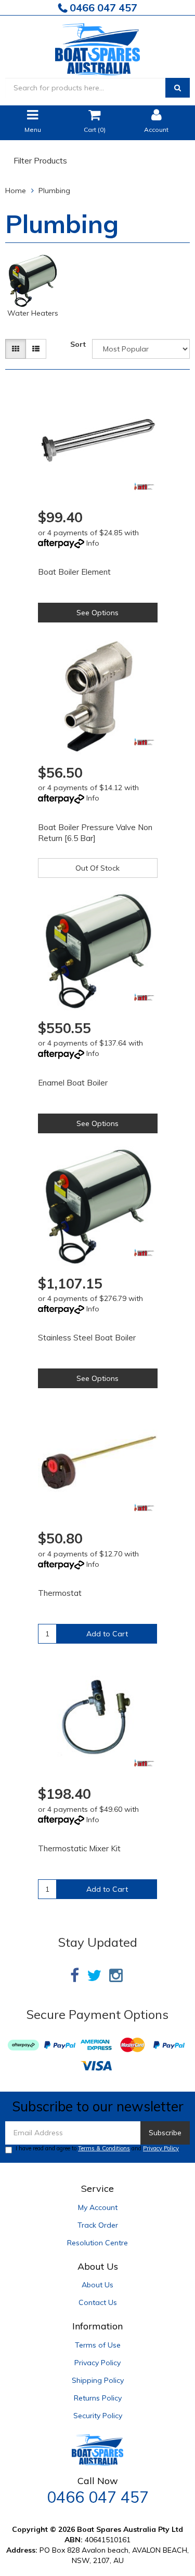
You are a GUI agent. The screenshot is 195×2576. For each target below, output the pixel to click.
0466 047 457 (102, 8)
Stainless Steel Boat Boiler (87, 1338)
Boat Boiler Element (74, 572)
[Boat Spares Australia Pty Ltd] (98, 47)
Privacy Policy (161, 2148)
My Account (98, 2207)
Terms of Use (98, 2345)
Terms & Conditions (104, 2148)
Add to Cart (107, 1634)
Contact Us (98, 2302)
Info (93, 543)
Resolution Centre (97, 2243)
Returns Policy (98, 2398)
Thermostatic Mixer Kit (79, 1848)
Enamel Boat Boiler (73, 1083)
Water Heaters (33, 313)
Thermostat (60, 1593)
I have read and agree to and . (98, 2148)
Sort (78, 344)
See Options (97, 613)
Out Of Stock (97, 868)
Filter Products (40, 161)
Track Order (98, 2225)
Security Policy (98, 2416)
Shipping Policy (98, 2380)
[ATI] (145, 486)
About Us (97, 2285)
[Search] (178, 88)
